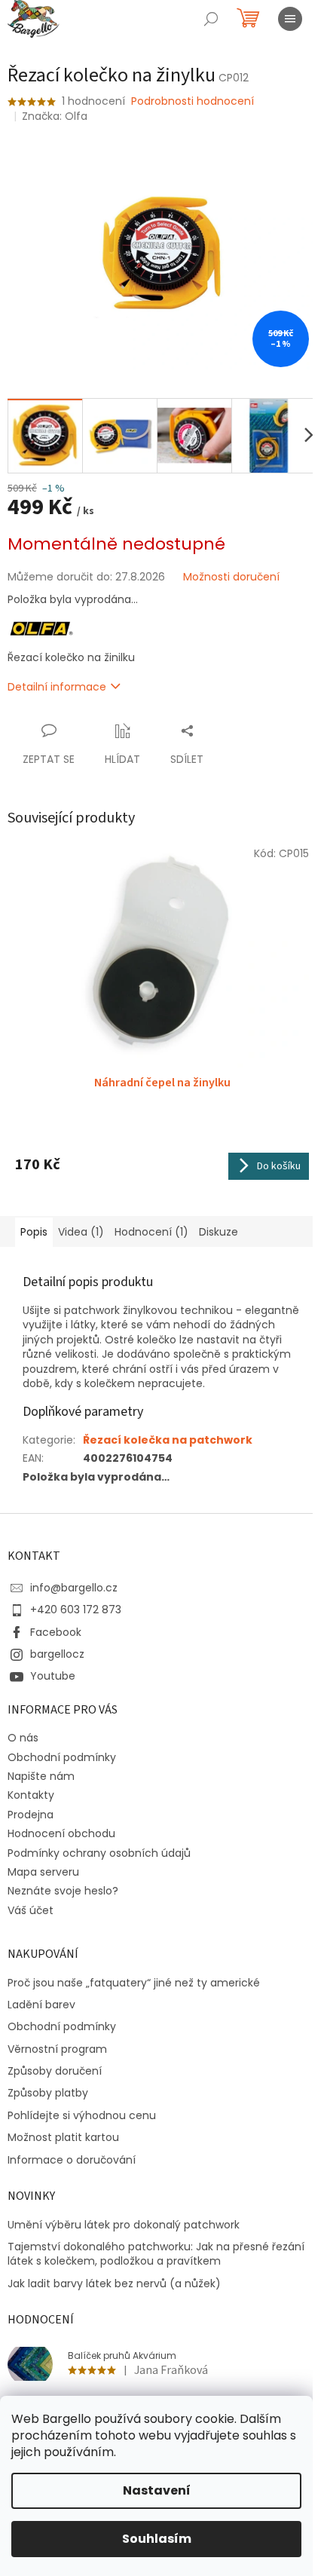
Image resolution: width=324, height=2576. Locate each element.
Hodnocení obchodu (61, 1833)
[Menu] (290, 19)
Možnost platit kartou (63, 2138)
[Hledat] (211, 19)
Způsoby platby (48, 2093)
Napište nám (41, 1776)
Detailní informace (57, 687)
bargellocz (57, 1654)
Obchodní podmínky (62, 1757)
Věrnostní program (57, 2049)
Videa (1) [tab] (81, 1232)
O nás (23, 1738)
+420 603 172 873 (76, 1610)
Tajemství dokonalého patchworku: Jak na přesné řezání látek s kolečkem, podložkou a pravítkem (156, 2254)
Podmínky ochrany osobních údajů (99, 1853)
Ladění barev (41, 2005)
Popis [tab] (34, 1232)
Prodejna (31, 1815)
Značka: (55, 116)
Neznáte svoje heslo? (63, 1891)
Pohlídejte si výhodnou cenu (82, 2116)
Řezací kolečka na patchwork (168, 1440)
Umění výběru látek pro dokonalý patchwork (124, 2225)
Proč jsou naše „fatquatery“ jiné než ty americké (134, 1983)
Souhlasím (157, 2539)
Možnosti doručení (231, 577)
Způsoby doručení (55, 2071)
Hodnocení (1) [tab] (151, 1232)
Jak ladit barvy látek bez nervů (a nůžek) (114, 2284)
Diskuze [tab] (219, 1232)
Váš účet (31, 1910)
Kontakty (31, 1795)
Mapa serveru (43, 1872)
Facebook (56, 1632)
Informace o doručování (72, 2160)
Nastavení (157, 2490)
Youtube (53, 1676)
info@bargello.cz (74, 1588)
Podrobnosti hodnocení (193, 101)
